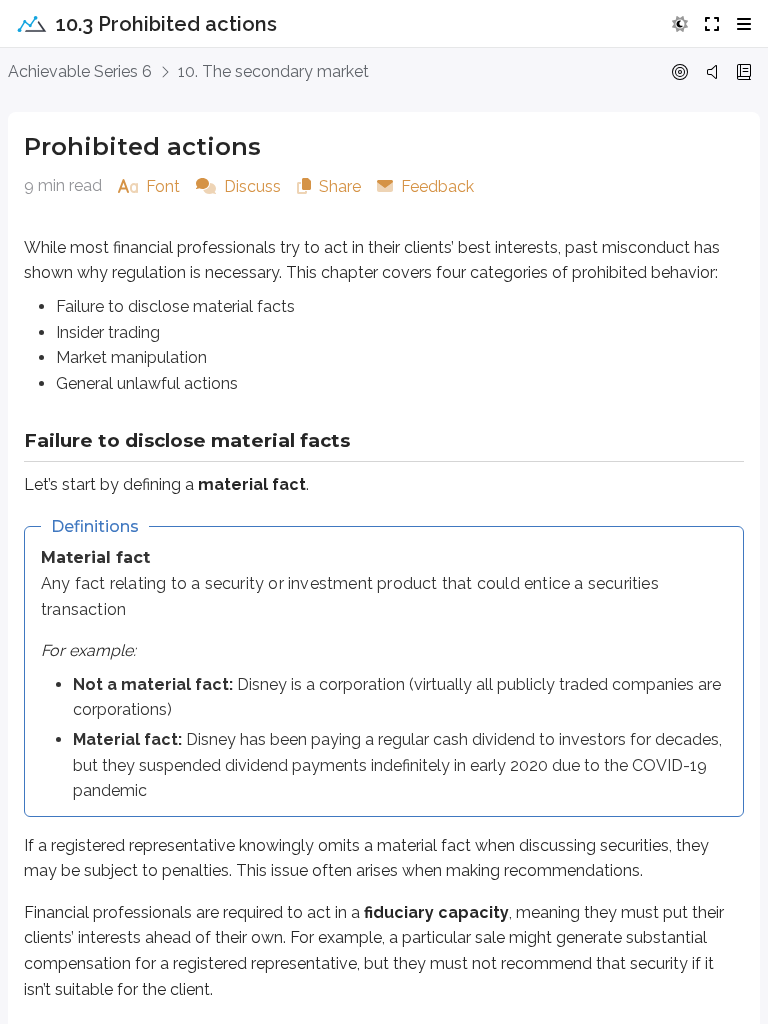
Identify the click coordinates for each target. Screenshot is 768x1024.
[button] (680, 24)
